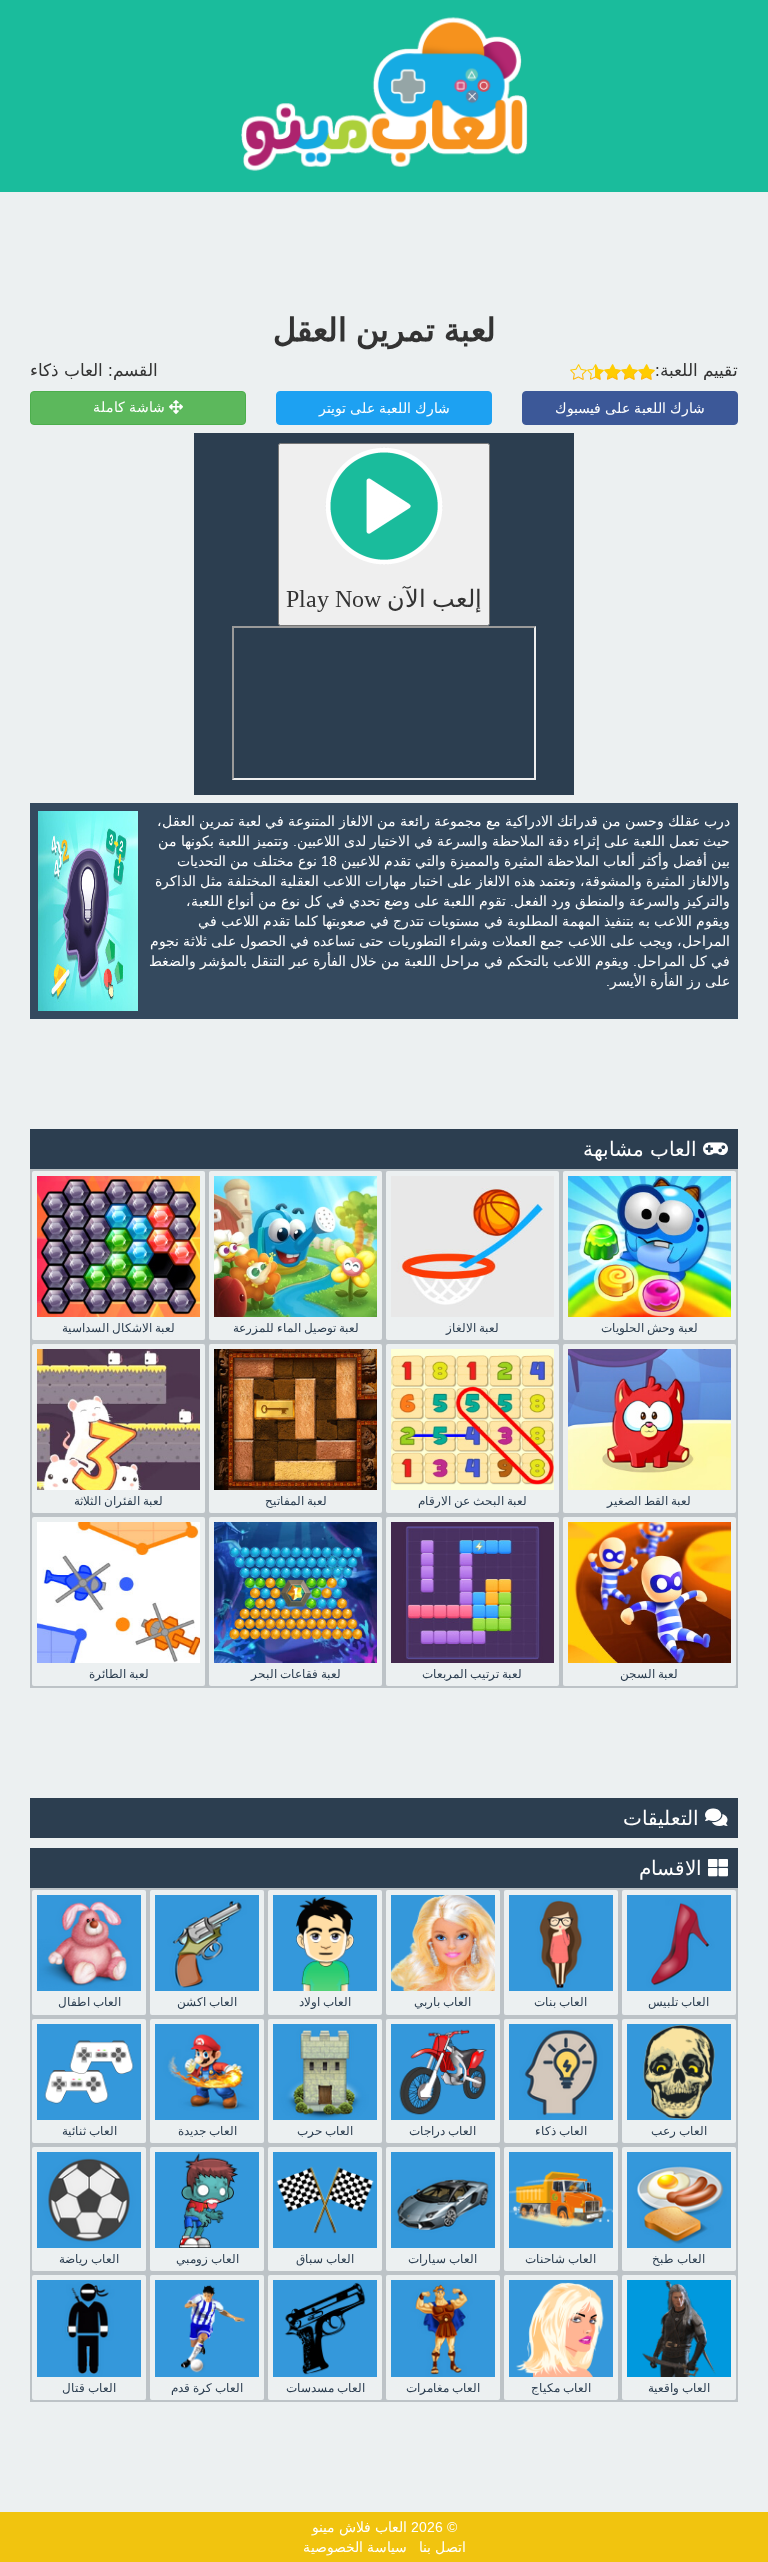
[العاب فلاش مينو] (384, 93)
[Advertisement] (384, 247)
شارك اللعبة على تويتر (384, 408)
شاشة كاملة (131, 407)
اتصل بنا (442, 2547)
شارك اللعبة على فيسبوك (630, 408)
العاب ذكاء (66, 370)
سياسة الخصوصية (355, 2547)
